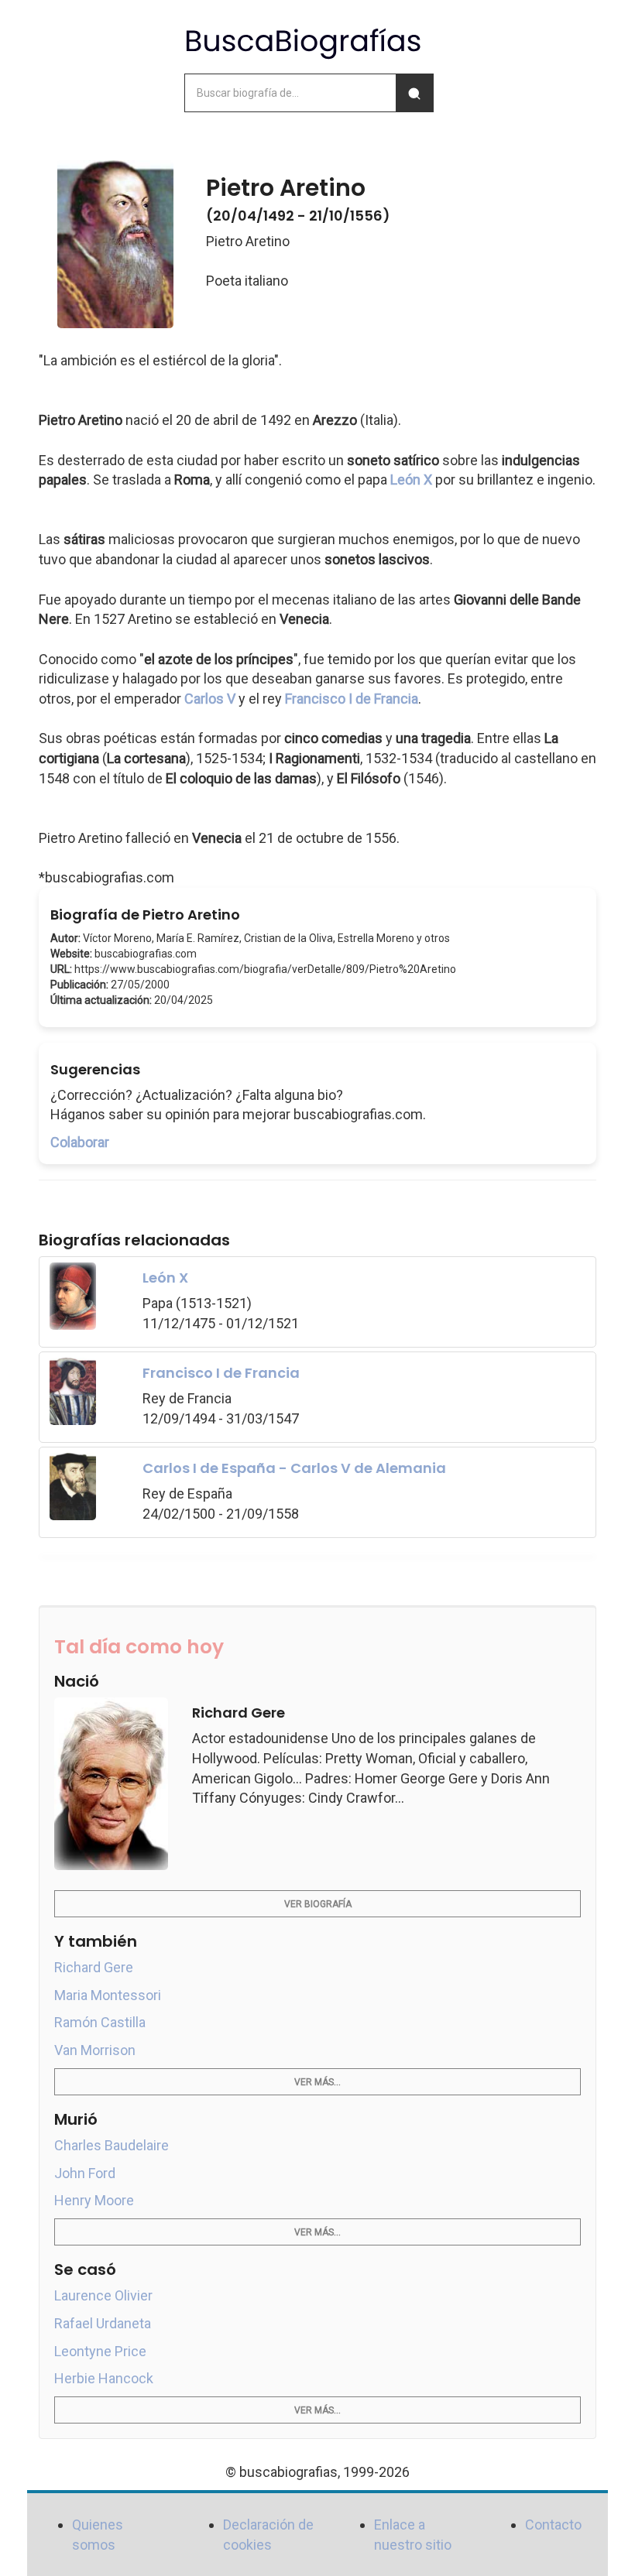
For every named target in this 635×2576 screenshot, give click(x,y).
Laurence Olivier (103, 2295)
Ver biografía (318, 1904)
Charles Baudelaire (112, 2145)
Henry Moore (94, 2200)
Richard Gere (94, 1967)
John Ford (85, 2173)
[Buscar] (414, 93)
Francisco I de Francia (352, 699)
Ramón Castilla (100, 2022)
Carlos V (210, 699)
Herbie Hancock (104, 2378)
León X (411, 480)
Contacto (553, 2525)
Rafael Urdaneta (103, 2323)
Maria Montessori (108, 1995)
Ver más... (317, 2082)
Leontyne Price (100, 2351)
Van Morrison (95, 2050)
